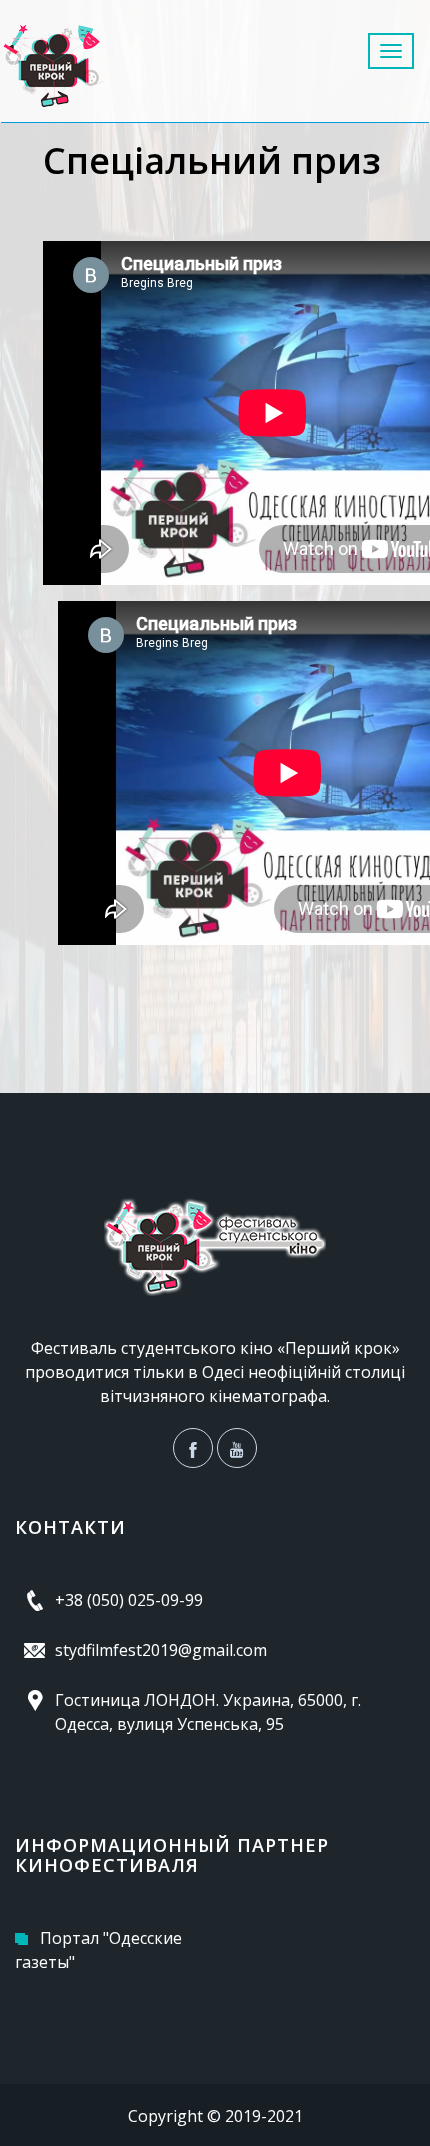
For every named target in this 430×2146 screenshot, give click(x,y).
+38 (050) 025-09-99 (129, 1600)
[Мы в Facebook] (193, 1448)
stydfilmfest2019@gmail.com (161, 1650)
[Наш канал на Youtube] (237, 1448)
